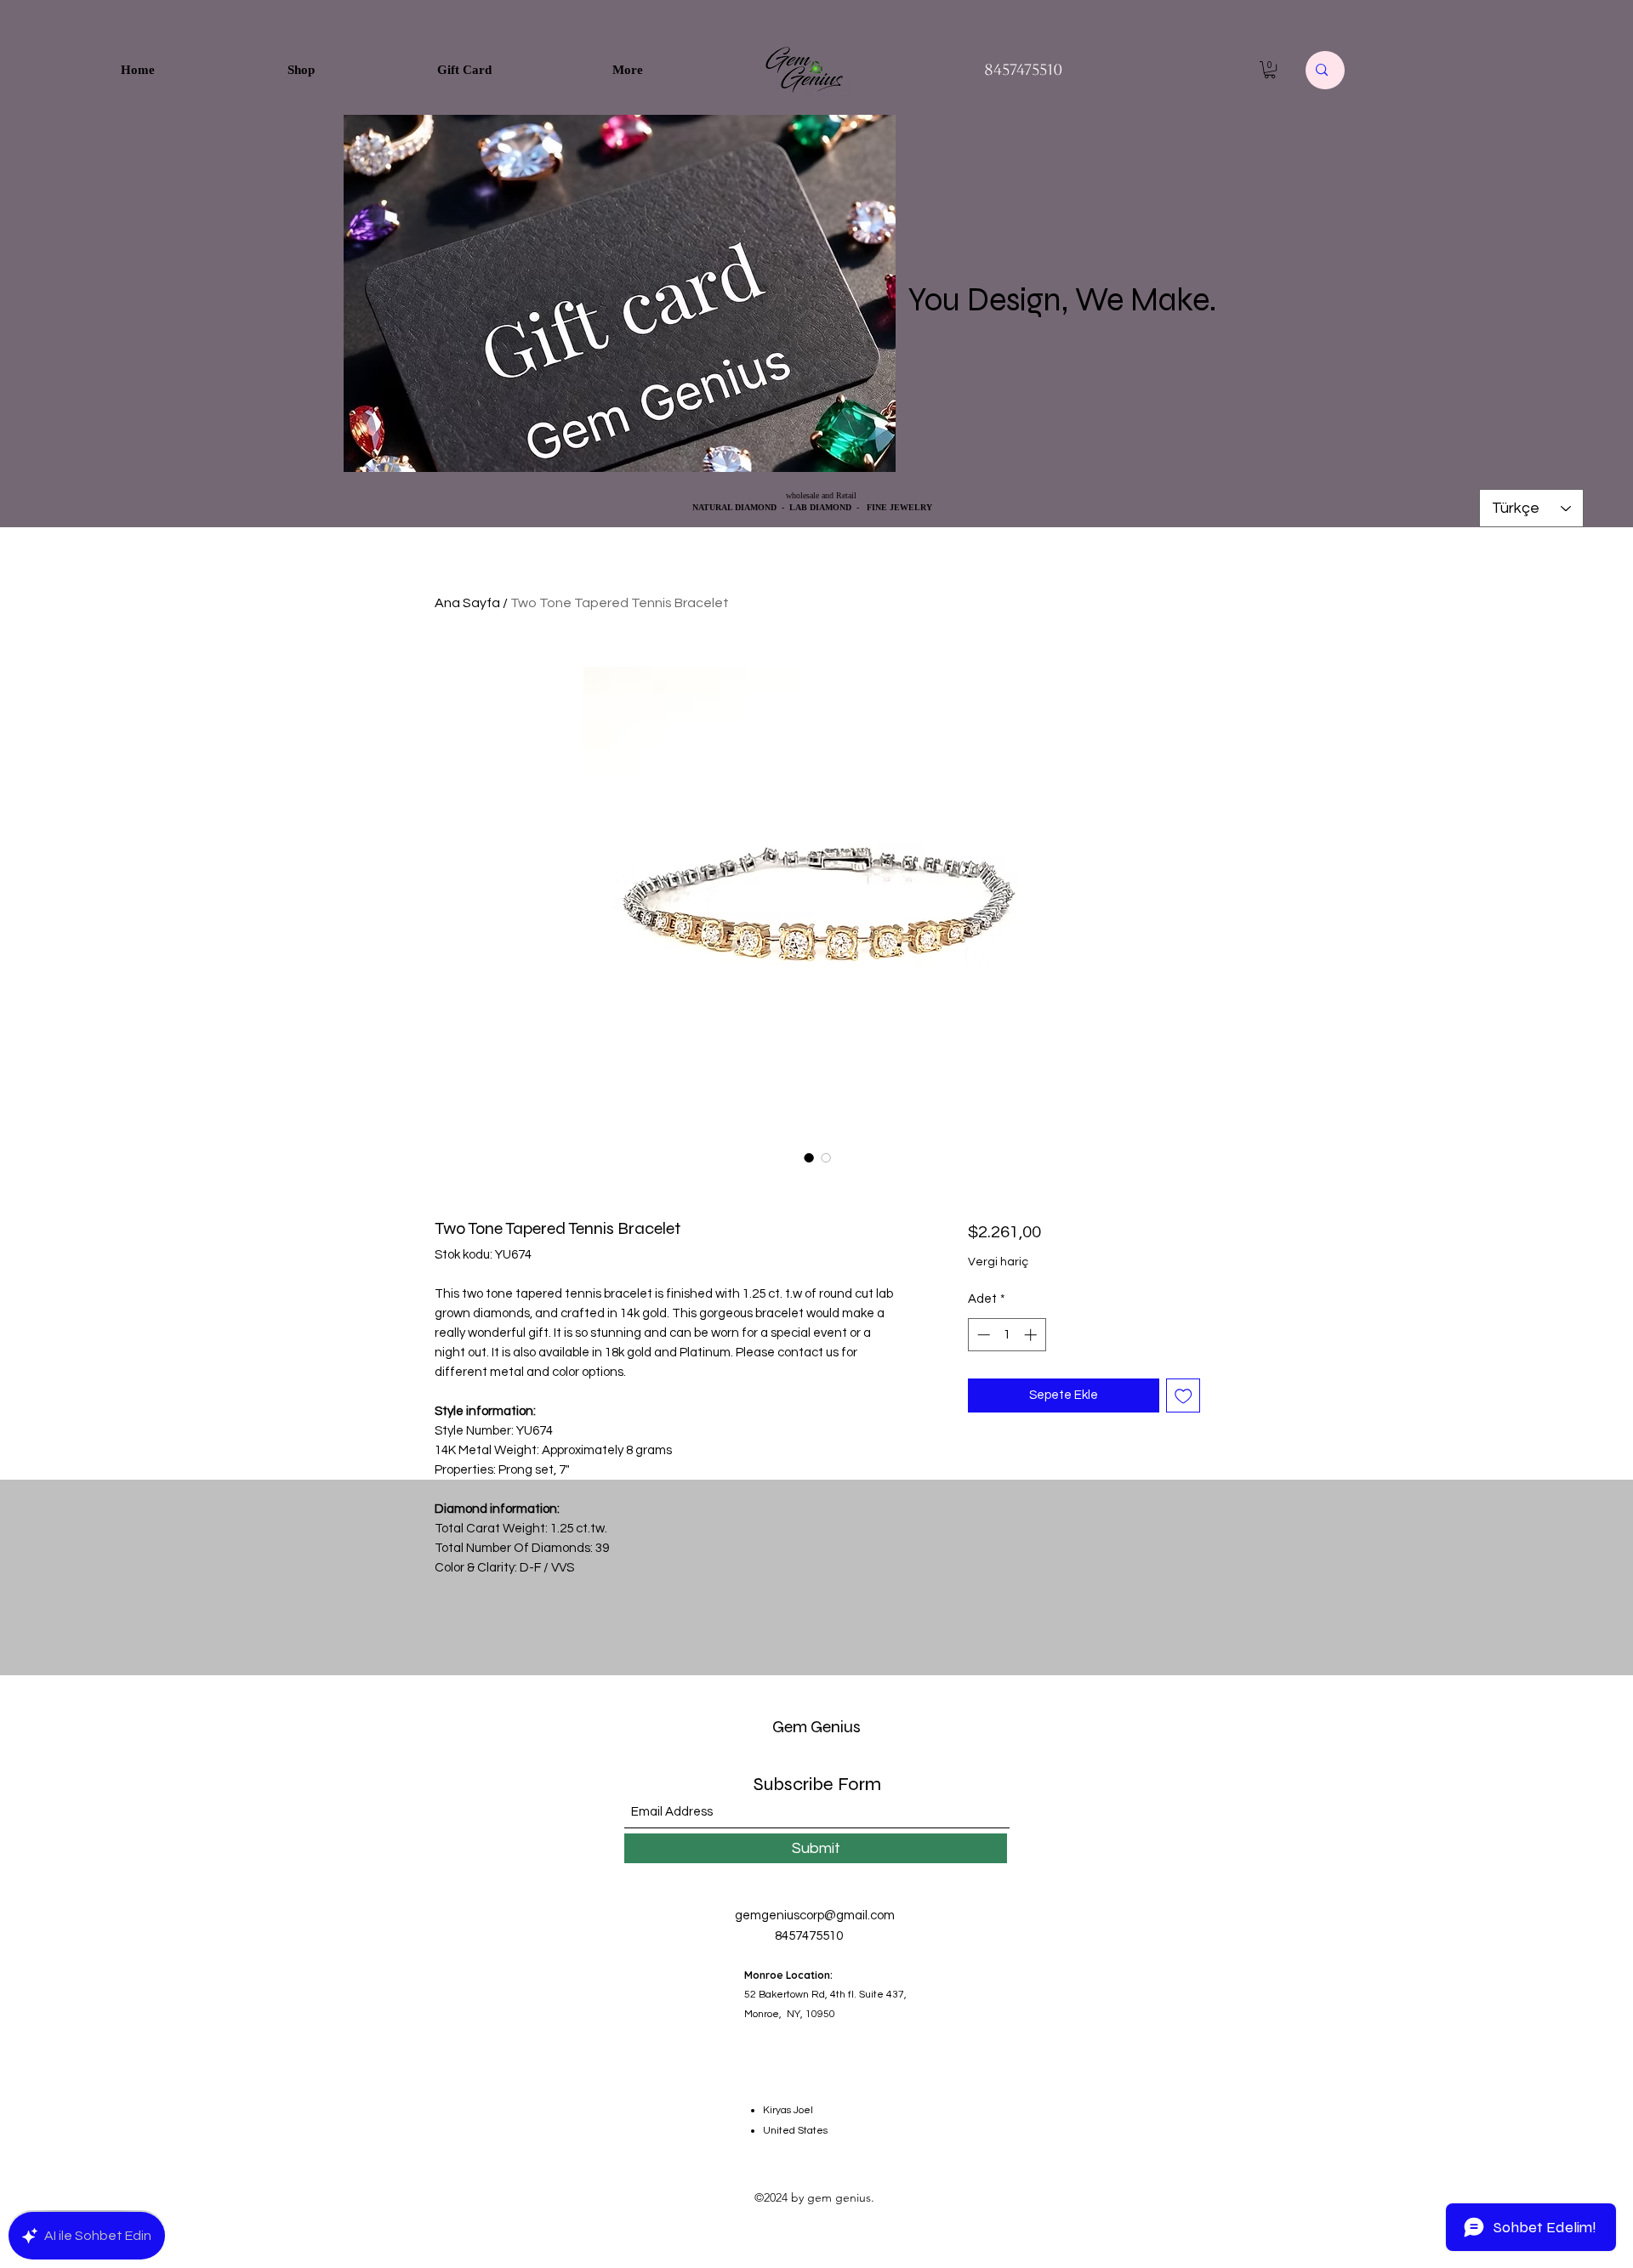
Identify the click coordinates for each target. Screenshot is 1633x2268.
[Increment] (1032, 1335)
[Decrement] (982, 1335)
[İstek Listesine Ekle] (1183, 1396)
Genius (834, 1727)
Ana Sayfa (467, 603)
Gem (790, 1727)
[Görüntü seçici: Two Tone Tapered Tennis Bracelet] (809, 1157)
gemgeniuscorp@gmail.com (815, 1916)
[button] (1270, 70)
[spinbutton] (1007, 1335)
